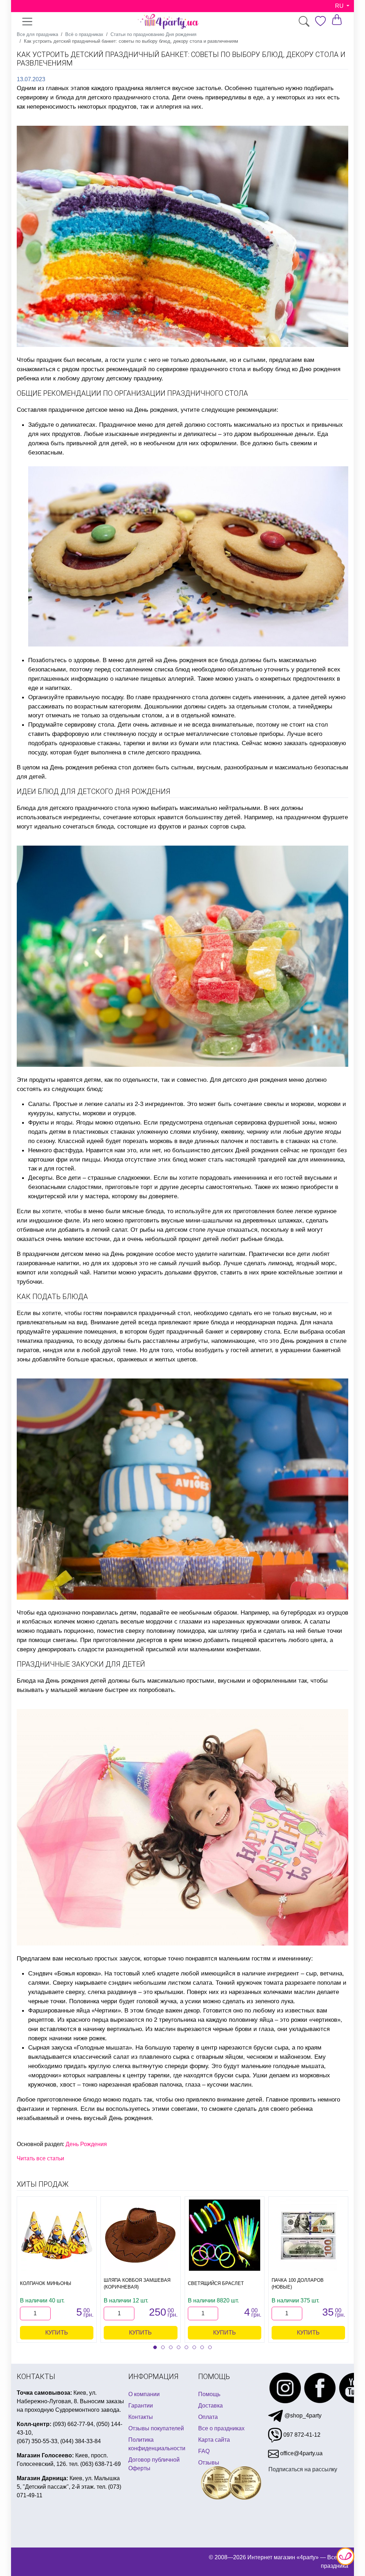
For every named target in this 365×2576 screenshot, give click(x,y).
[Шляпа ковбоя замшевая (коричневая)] (140, 2235)
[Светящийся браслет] (225, 2235)
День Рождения (86, 2144)
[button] (155, 2347)
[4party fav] (320, 21)
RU (340, 6)
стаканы (109, 743)
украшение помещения (84, 1331)
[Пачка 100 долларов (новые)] (308, 2235)
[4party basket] (337, 19)
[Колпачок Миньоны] (57, 2235)
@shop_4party (302, 2416)
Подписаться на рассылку (303, 2469)
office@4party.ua (301, 2453)
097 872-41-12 (301, 2435)
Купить (57, 2333)
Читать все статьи (40, 2158)
